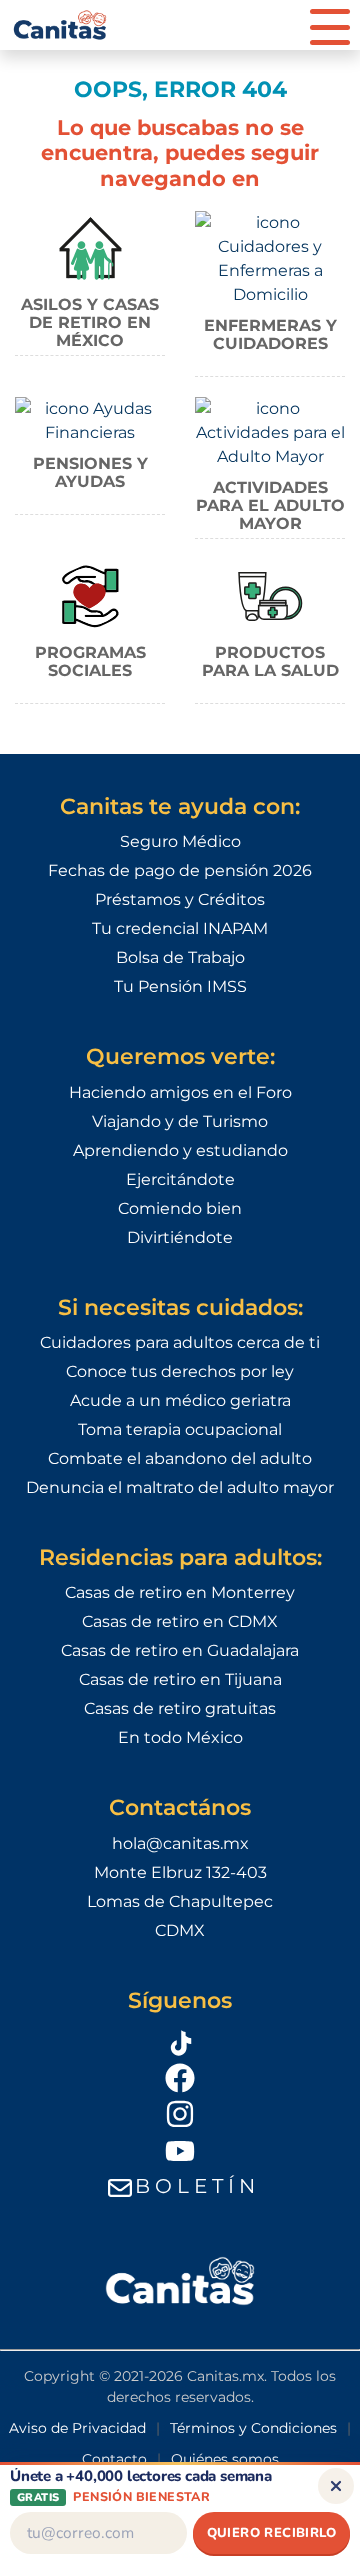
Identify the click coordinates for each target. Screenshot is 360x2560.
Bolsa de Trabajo (180, 957)
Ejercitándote (180, 1179)
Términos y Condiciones (253, 2428)
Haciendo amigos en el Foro (180, 1092)
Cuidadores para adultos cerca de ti (180, 1342)
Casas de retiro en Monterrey (180, 1592)
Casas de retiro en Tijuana (180, 1679)
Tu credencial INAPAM (180, 928)
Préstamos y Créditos (180, 899)
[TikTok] (180, 2040)
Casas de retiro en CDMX (180, 1621)
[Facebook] (180, 2077)
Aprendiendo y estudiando (180, 1150)
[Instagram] (180, 2114)
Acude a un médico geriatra (180, 1400)
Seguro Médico (180, 841)
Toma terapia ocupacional (180, 1429)
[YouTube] (180, 2150)
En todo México (180, 1737)
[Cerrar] (336, 2486)
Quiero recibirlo (271, 2533)
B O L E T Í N (195, 2186)
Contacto (114, 2459)
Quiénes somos (225, 2459)
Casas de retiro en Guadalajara (180, 1650)
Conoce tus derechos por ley (180, 1371)
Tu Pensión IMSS (180, 986)
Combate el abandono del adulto (180, 1458)
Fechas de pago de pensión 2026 (180, 870)
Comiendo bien (180, 1208)
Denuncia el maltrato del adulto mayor (180, 1487)
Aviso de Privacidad (77, 2428)
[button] (330, 25)
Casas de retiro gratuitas (180, 1708)
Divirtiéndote (180, 1237)
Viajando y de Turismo (180, 1121)
